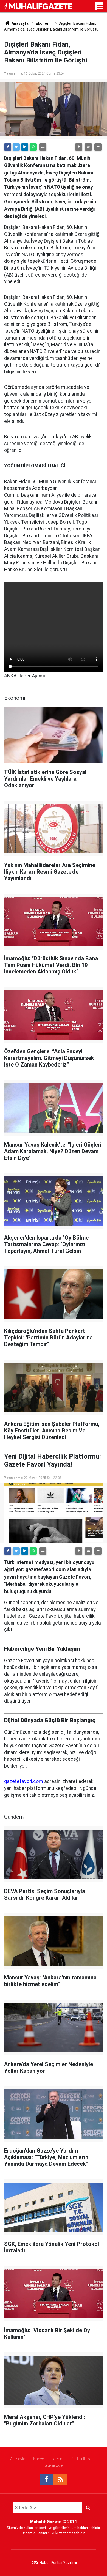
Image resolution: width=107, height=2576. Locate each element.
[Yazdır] (43, 147)
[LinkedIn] (25, 147)
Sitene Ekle (54, 2465)
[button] (79, 147)
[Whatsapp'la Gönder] (33, 147)
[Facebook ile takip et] (47, 2480)
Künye (39, 2459)
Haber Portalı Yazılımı (58, 2563)
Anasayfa (18, 2459)
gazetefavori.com (24, 1781)
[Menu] (100, 8)
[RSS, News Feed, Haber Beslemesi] (60, 2480)
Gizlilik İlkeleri (83, 2459)
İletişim (58, 2459)
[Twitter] (16, 147)
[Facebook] (8, 147)
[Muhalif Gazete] (39, 6)
